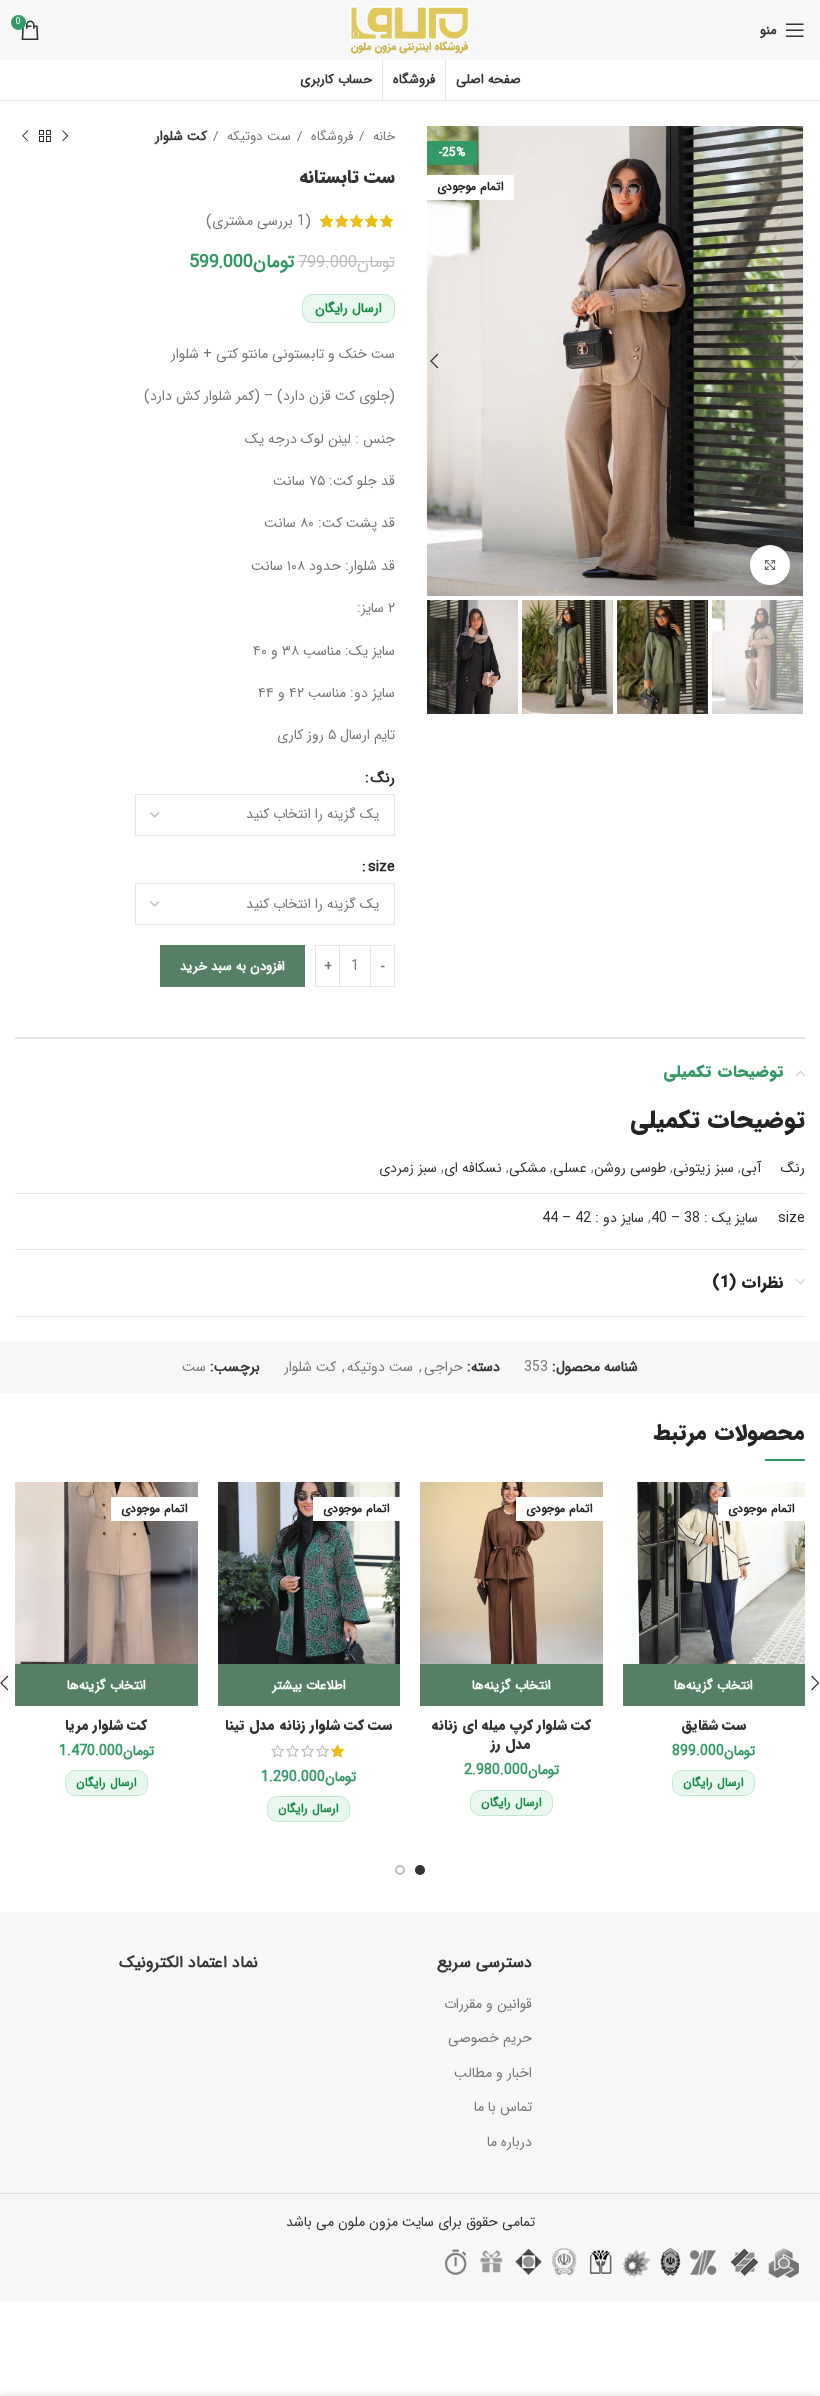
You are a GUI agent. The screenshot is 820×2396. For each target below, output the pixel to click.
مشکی (527, 1168)
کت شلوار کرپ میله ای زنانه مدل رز (511, 1735)
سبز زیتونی (703, 1168)
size (381, 867)
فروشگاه (330, 136)
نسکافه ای (473, 1168)
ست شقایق (713, 1725)
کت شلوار (181, 136)
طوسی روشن (630, 1168)
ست (194, 1367)
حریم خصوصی (490, 2038)
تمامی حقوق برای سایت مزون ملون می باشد (410, 2222)
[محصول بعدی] (25, 137)
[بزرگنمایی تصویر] (770, 565)
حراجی (443, 1367)
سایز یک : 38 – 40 (704, 1218)
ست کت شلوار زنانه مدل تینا (308, 1725)
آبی (751, 1168)
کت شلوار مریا (106, 1725)
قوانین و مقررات (488, 2004)
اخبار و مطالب (493, 2073)
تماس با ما (503, 2107)
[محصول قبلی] (65, 137)
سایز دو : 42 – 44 (593, 1218)
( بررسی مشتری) (258, 221)
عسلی (570, 1168)
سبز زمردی (408, 1168)
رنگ (383, 778)
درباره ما (509, 2142)
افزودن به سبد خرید (232, 966)
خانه (382, 136)
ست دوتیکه (257, 136)
